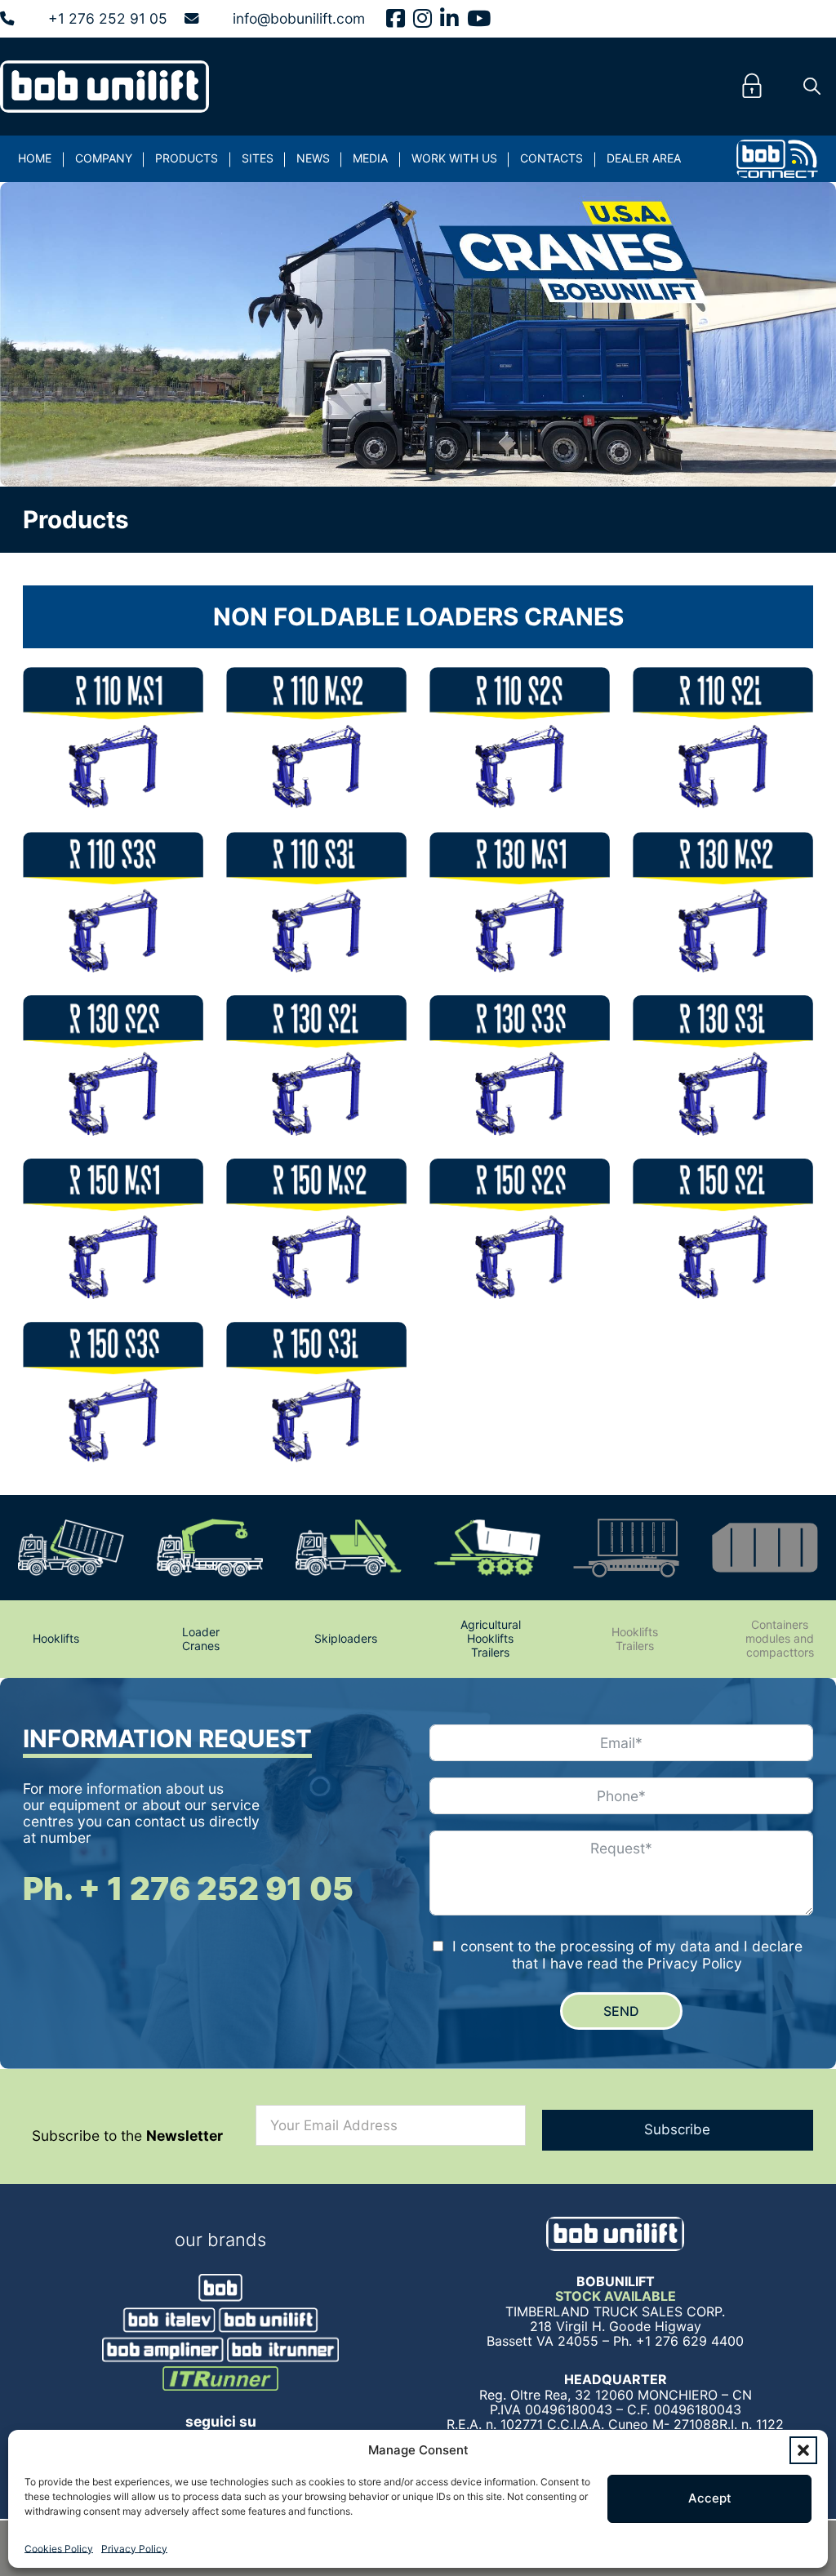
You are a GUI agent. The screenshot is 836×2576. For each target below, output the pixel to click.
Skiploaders (346, 1638)
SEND (621, 2011)
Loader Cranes (201, 1639)
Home (35, 158)
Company (104, 158)
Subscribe (677, 2129)
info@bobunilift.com (299, 19)
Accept (710, 2498)
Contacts (551, 158)
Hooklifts (56, 1638)
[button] (803, 2450)
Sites (258, 158)
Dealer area (644, 158)
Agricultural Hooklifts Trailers (491, 1638)
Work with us (454, 158)
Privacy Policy (134, 2549)
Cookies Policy (59, 2549)
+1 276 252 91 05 (108, 19)
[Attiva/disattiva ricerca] (812, 87)
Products (187, 158)
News (313, 158)
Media (370, 158)
